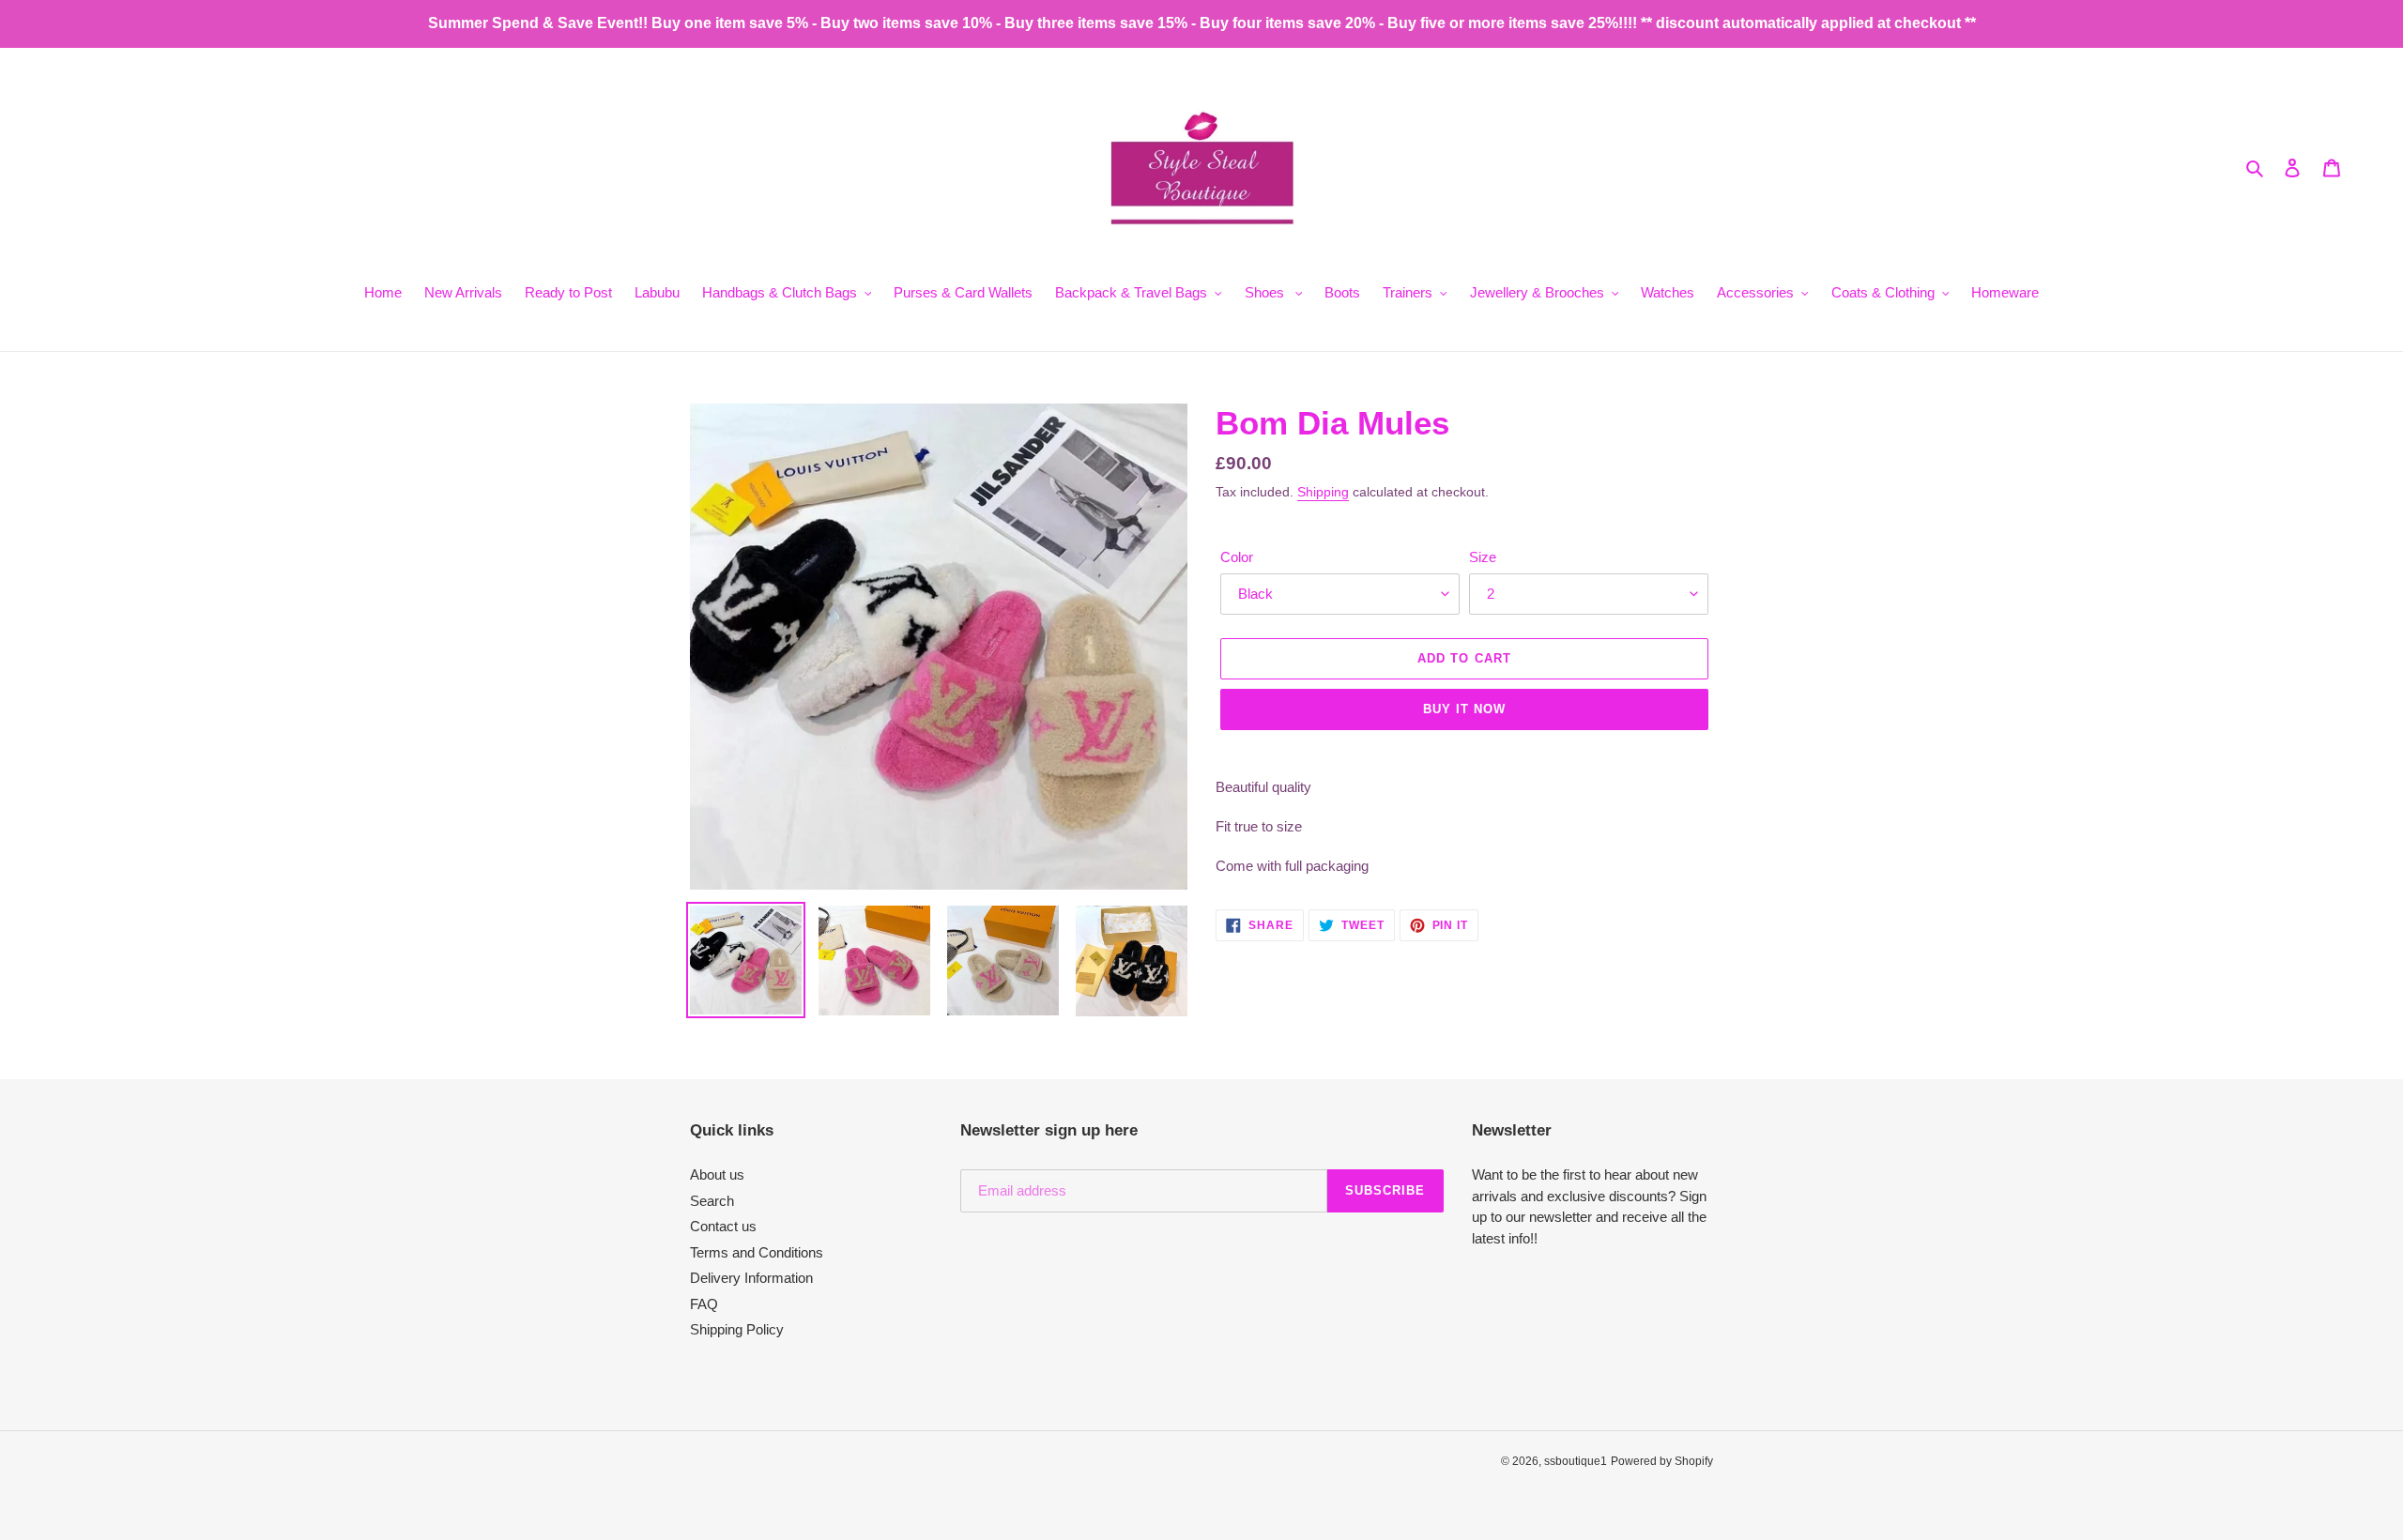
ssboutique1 (1576, 1461)
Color (1237, 557)
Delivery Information (751, 1278)
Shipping (1323, 492)
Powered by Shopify (1662, 1461)
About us (717, 1174)
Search (712, 1201)
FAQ (704, 1304)
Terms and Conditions (757, 1252)
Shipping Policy (737, 1329)
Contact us (723, 1226)
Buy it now (1464, 709)
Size (1483, 557)
